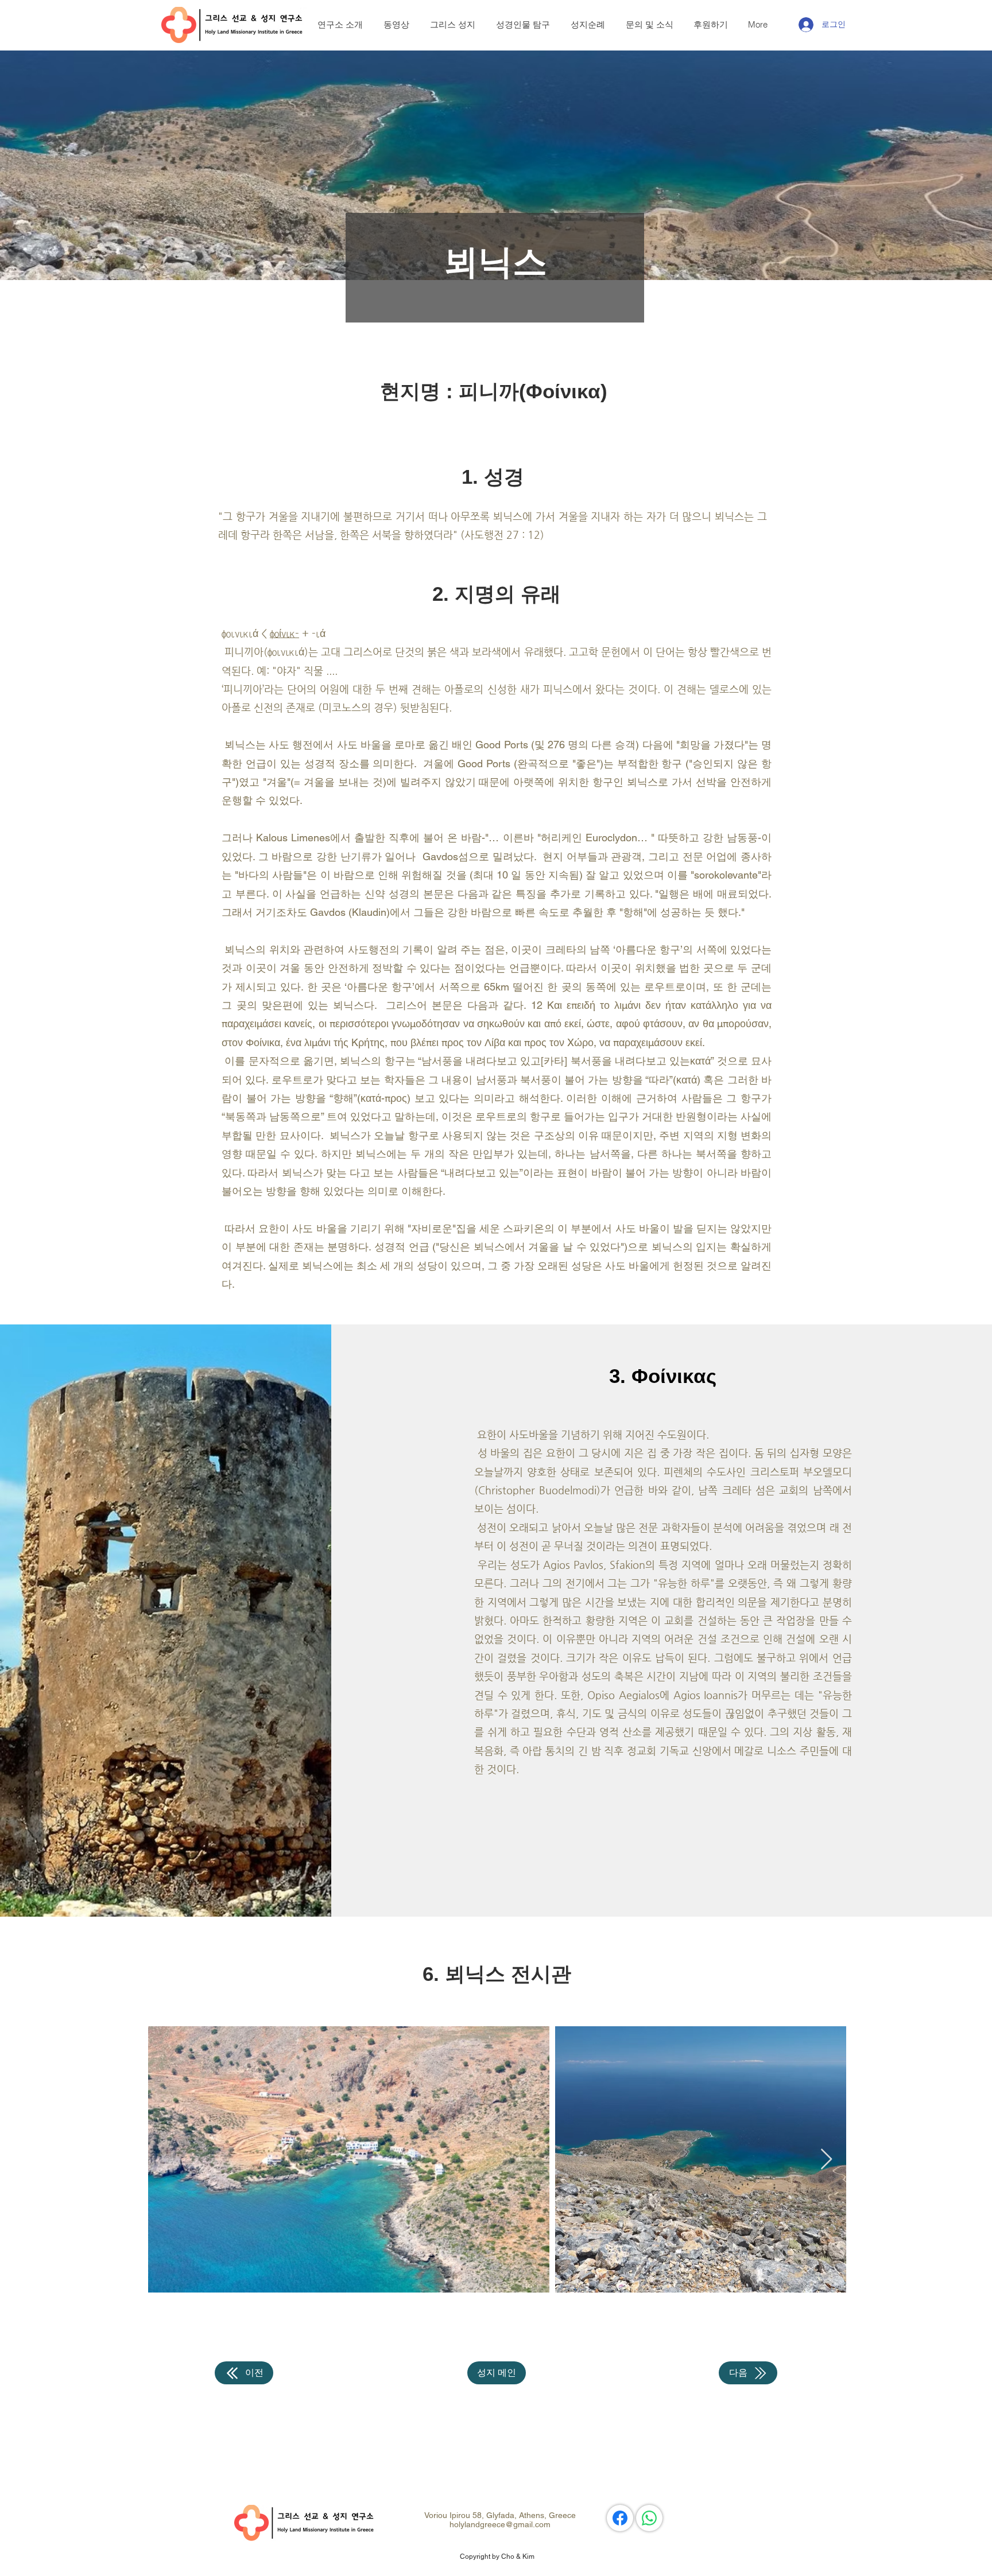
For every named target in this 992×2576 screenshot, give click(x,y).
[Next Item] (826, 2160)
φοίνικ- (284, 633)
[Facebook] (620, 2518)
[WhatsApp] (649, 2518)
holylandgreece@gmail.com (500, 2524)
